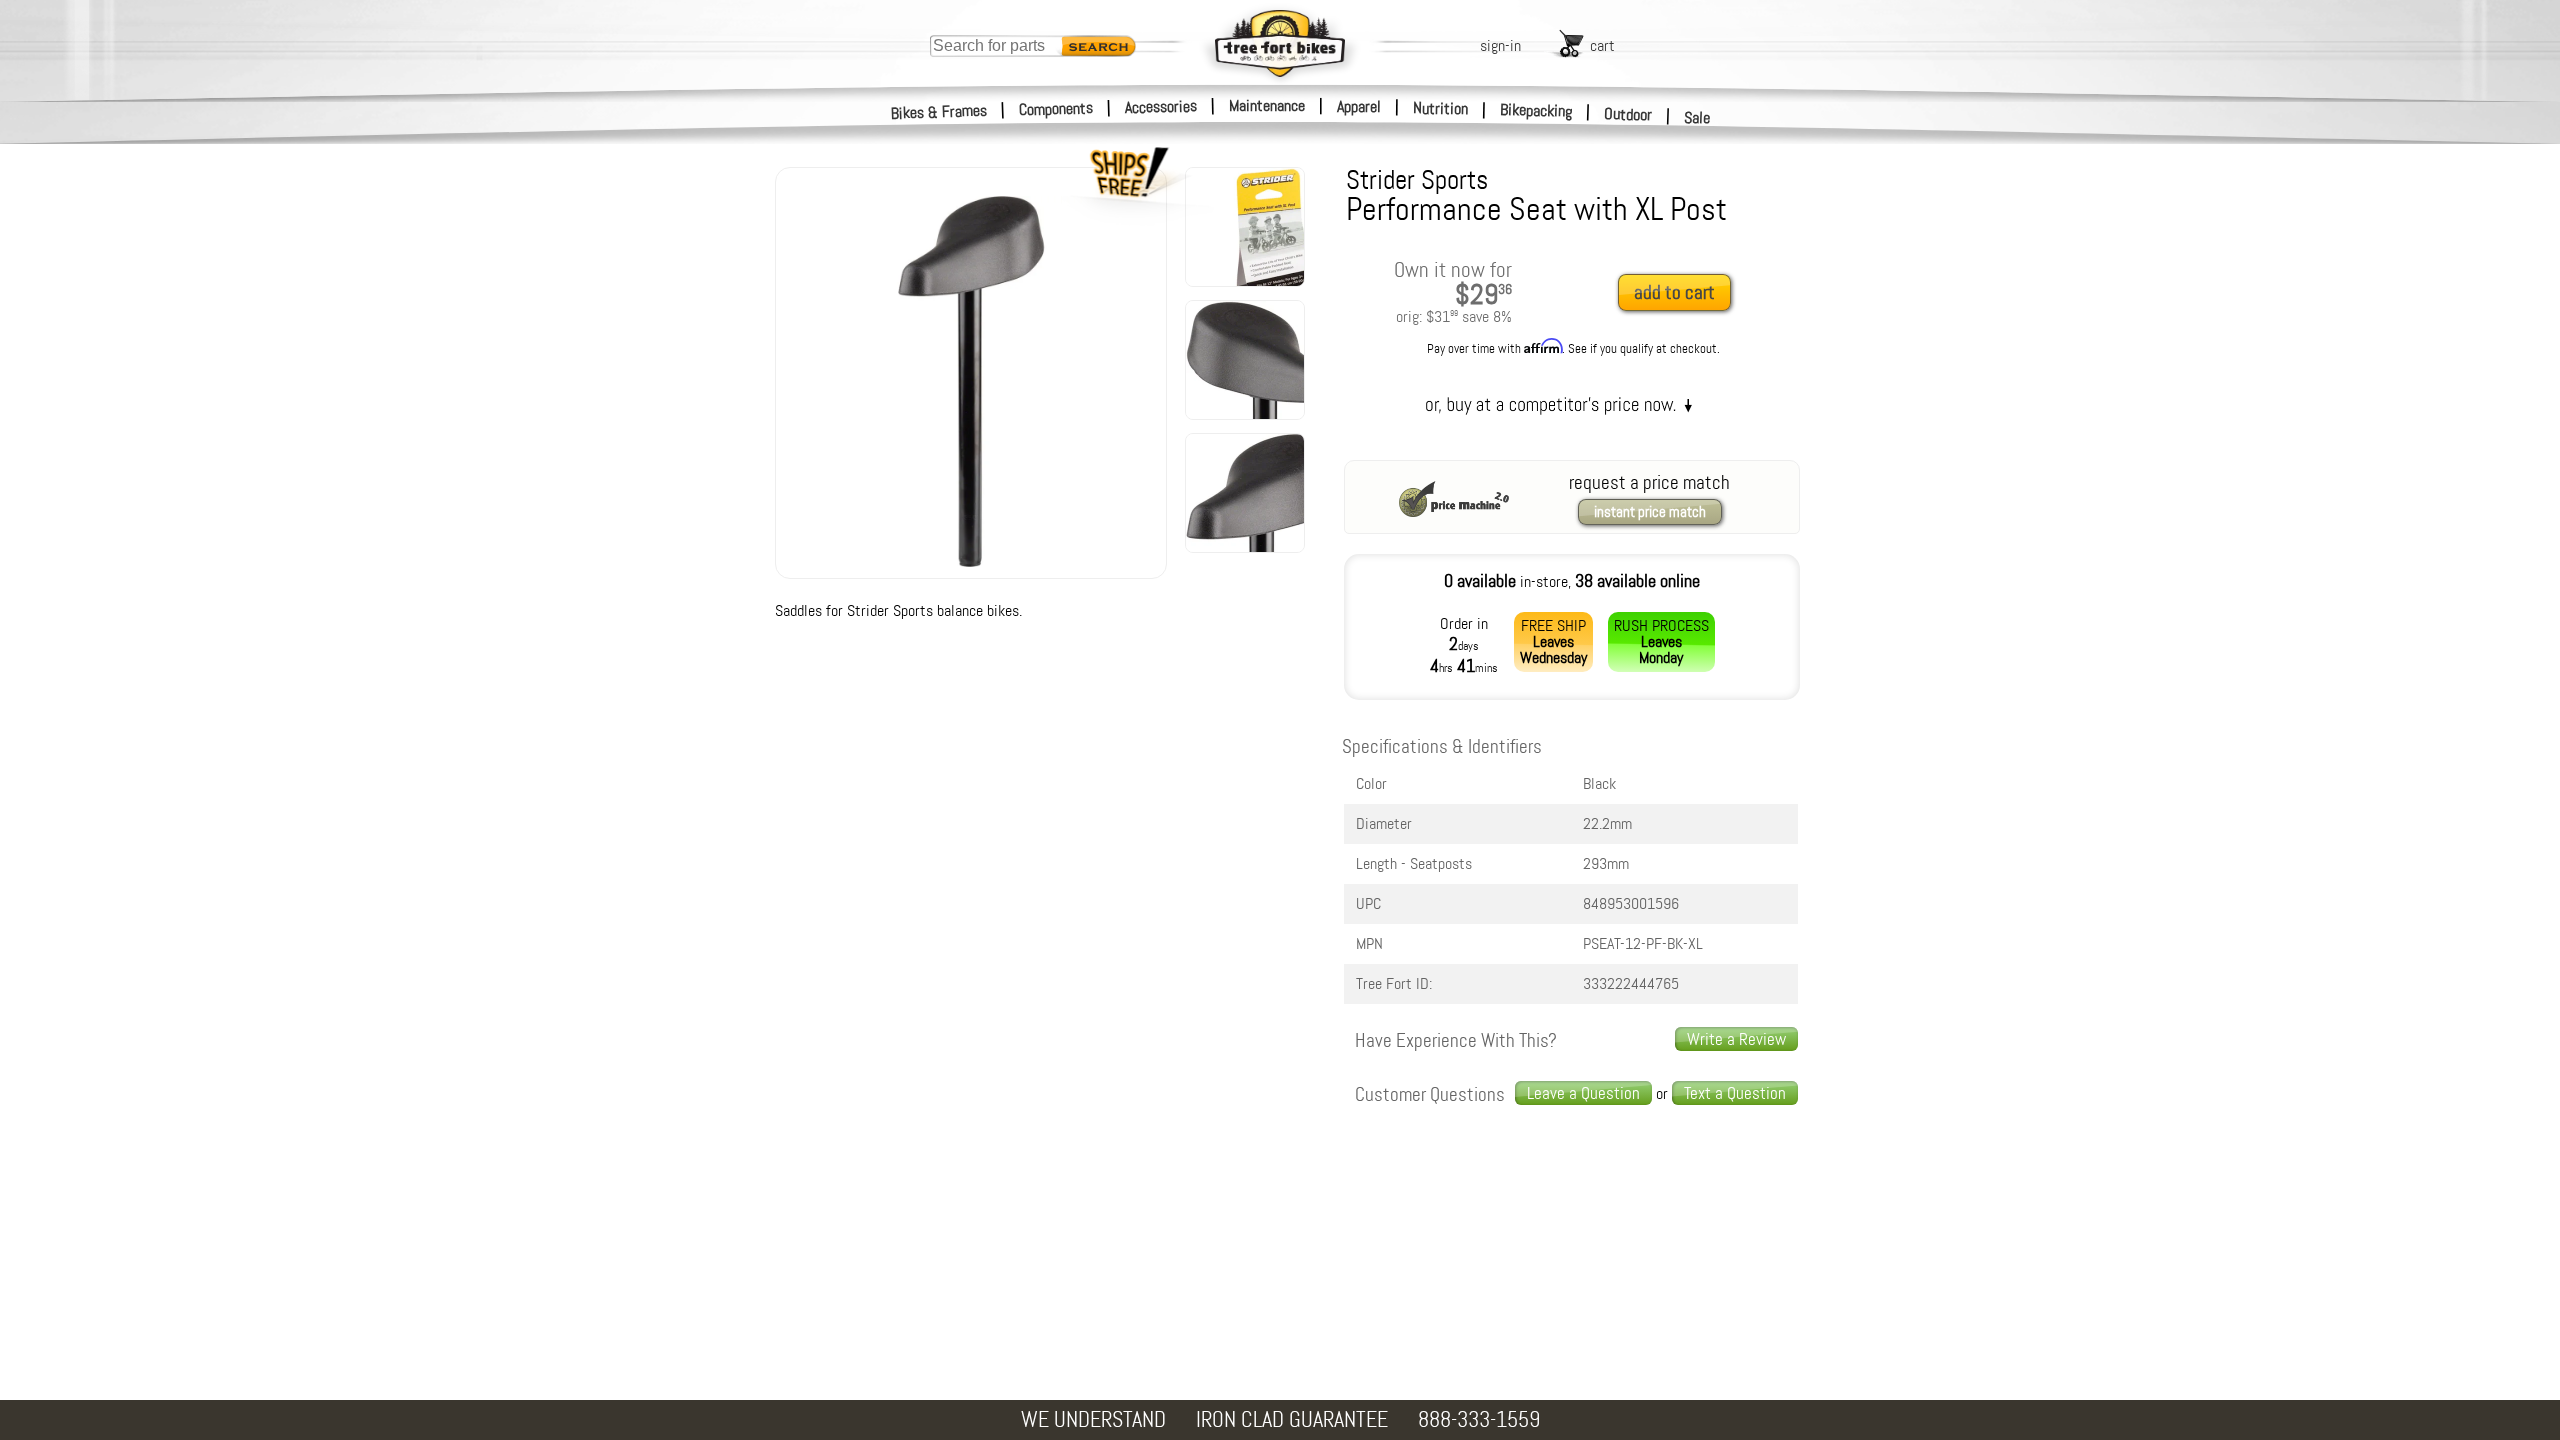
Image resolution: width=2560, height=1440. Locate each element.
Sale (1697, 117)
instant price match (1650, 512)
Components (1056, 108)
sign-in (1500, 45)
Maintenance (1267, 105)
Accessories (1161, 106)
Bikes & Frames (939, 112)
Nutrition (1440, 108)
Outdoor (1628, 114)
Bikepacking (1536, 110)
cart (1602, 45)
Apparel (1359, 106)
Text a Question (1735, 1093)
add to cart (1674, 292)
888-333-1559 (1479, 1419)
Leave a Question (1583, 1093)
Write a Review (1736, 1039)
